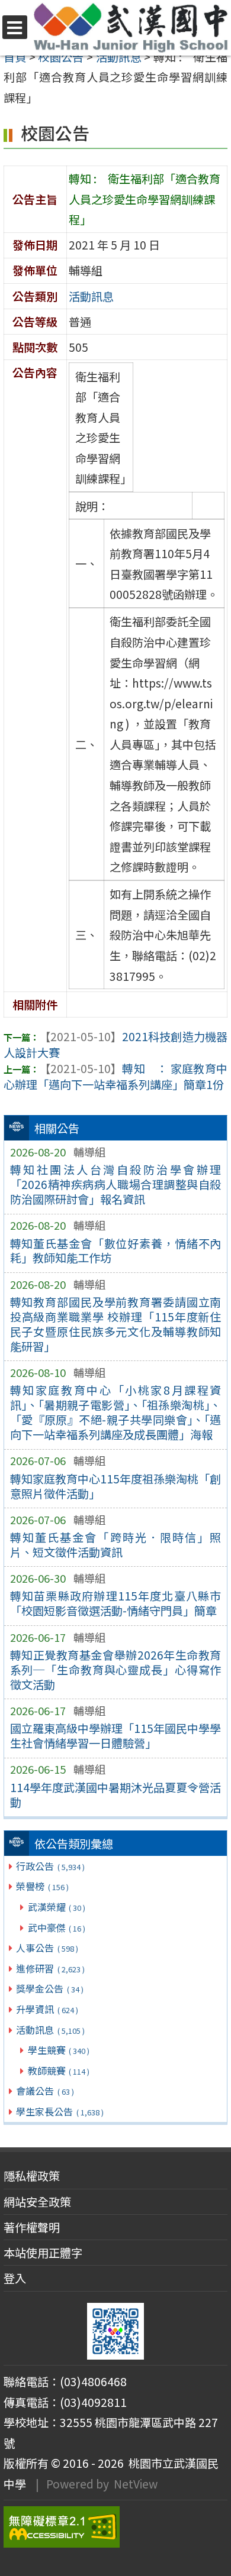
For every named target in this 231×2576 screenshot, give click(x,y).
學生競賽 (59, 2050)
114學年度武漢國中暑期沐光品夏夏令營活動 (116, 1795)
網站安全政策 (37, 2202)
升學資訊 (47, 2009)
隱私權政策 (32, 2176)
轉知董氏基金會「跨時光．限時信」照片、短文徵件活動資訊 (116, 1545)
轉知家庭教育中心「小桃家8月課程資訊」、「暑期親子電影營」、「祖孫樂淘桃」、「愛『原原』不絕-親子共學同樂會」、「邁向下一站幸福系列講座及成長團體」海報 (116, 1412)
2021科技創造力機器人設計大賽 (115, 1044)
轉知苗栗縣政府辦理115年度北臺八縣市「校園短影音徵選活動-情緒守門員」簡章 (116, 1603)
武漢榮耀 (57, 1907)
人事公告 (47, 1948)
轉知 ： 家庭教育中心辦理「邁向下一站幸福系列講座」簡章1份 (115, 1076)
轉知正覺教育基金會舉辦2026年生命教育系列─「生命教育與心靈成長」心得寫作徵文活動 (116, 1670)
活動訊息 (50, 2030)
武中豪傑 (57, 1927)
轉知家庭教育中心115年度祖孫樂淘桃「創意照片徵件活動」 (116, 1486)
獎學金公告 (49, 1988)
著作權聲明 (32, 2227)
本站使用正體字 (43, 2253)
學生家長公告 (60, 2111)
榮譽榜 (42, 1886)
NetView (136, 2484)
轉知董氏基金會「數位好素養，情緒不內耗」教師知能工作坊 (116, 1251)
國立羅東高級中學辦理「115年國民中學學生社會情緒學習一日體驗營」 (116, 1736)
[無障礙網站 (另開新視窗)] (115, 2527)
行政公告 (50, 1866)
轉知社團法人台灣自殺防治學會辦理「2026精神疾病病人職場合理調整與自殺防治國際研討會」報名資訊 (116, 1184)
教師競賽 (59, 2070)
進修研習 (50, 1968)
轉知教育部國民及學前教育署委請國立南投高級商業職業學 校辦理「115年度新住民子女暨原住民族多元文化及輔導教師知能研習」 (116, 1324)
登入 (15, 2278)
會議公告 (45, 2091)
